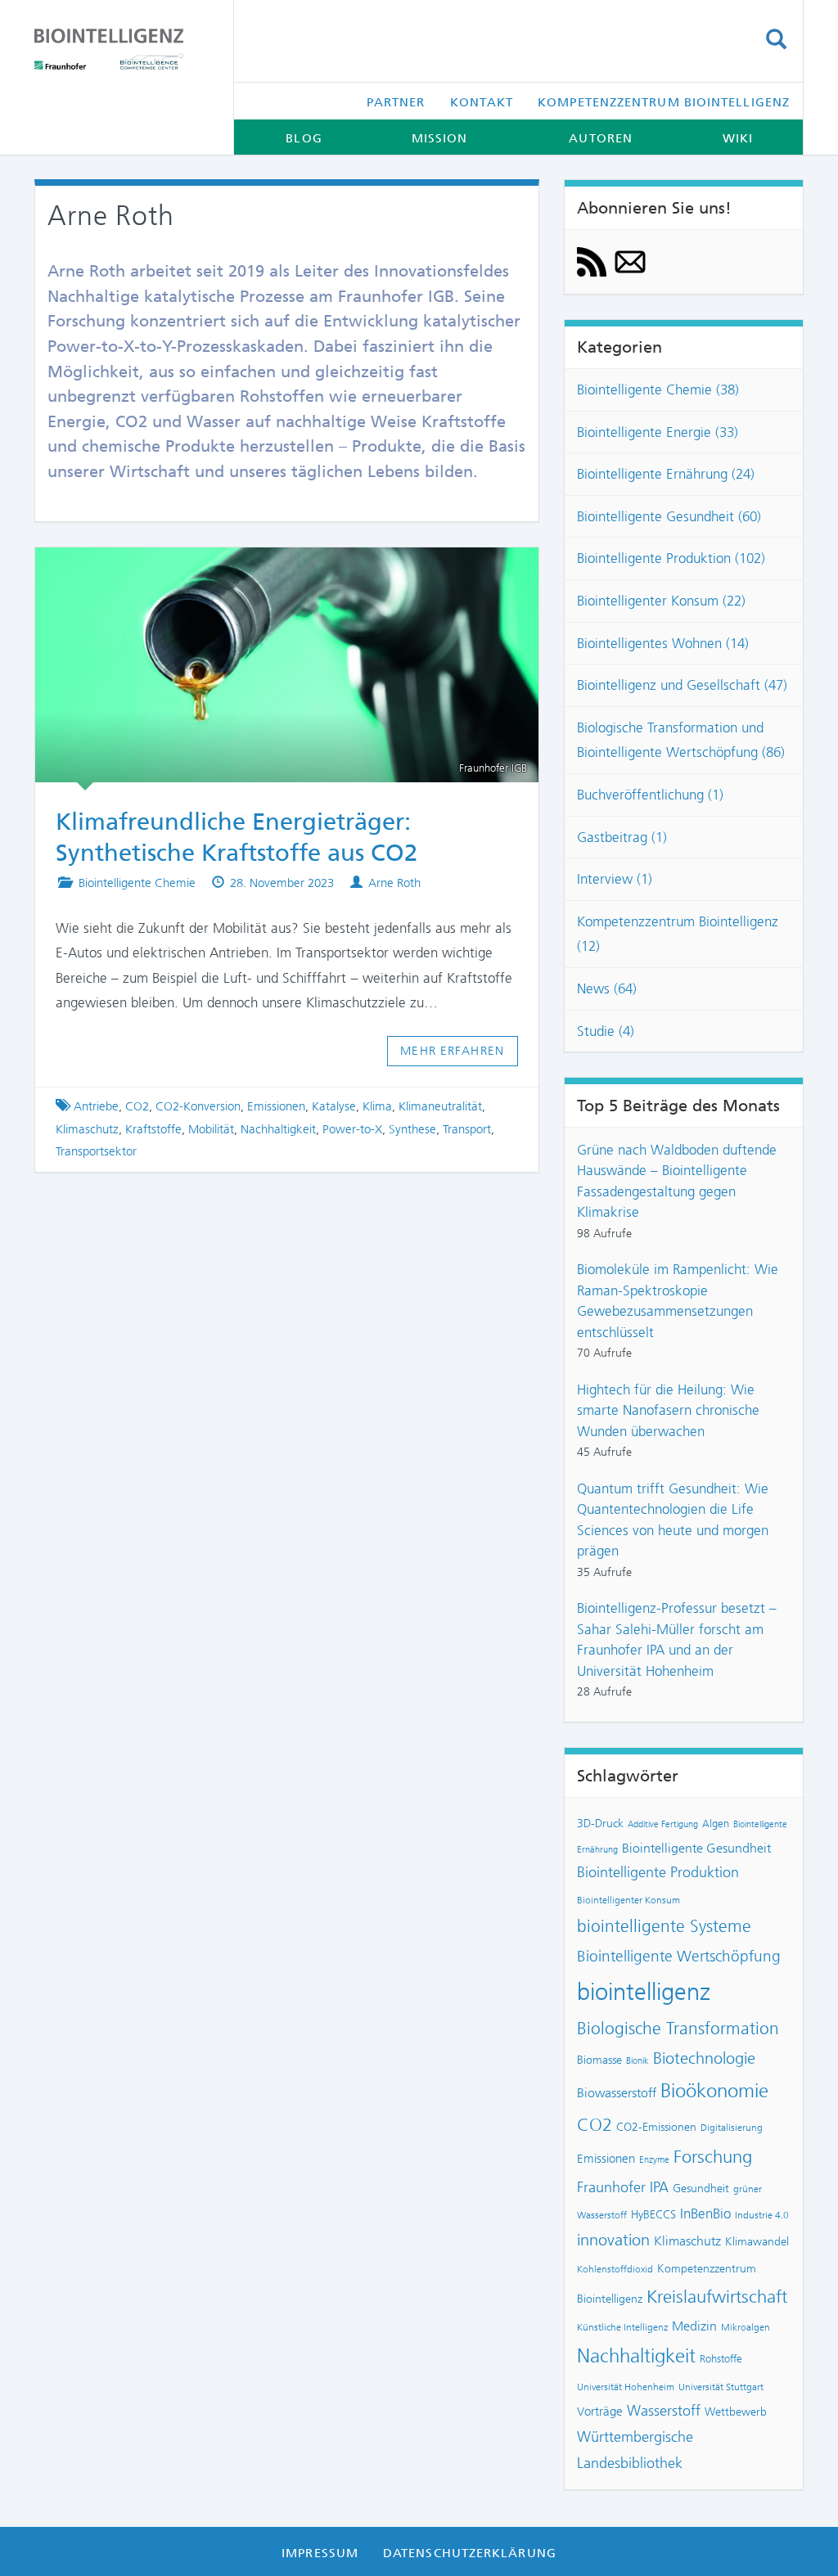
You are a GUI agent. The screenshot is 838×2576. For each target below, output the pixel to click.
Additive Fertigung (663, 1824)
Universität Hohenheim (626, 2387)
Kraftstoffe (153, 1129)
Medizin (694, 2326)
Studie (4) (606, 1031)
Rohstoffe (721, 2359)
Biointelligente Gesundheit (696, 1849)
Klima (377, 1106)
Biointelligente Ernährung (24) (666, 474)
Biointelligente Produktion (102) (671, 558)
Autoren (601, 138)
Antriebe (96, 1106)
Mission (440, 138)
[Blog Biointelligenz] (122, 49)
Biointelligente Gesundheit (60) (669, 516)
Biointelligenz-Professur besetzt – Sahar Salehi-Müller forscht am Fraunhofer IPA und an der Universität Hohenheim (677, 1639)
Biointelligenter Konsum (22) (661, 601)
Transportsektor (96, 1151)
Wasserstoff (664, 2411)
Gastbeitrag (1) (622, 837)
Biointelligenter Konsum (628, 1900)
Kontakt (482, 102)
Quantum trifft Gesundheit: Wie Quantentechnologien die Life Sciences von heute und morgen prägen (673, 1520)
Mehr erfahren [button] (452, 1051)
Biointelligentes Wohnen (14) (663, 643)
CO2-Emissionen (656, 2127)
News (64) (607, 989)
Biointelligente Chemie (137, 883)
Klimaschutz (87, 1129)
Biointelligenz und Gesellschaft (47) (682, 685)
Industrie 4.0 (762, 2215)
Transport (467, 1129)
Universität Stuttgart (721, 2387)
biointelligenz (644, 1992)
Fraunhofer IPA (623, 2187)
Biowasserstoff (617, 2093)
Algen (716, 1824)
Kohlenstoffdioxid (615, 2269)
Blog (304, 138)
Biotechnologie (704, 2058)
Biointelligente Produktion (658, 1872)
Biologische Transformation (678, 2029)
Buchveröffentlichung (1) (650, 795)
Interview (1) (615, 879)
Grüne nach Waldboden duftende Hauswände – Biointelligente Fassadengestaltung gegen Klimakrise (677, 1181)
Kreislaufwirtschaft (717, 2297)
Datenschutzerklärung (470, 2553)
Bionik (638, 2061)
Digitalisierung (732, 2128)
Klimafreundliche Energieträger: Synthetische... (272, 570)
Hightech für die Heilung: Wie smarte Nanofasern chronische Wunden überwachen (668, 1410)
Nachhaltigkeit (278, 1129)
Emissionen (276, 1106)
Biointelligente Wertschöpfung (679, 1956)
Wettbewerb (736, 2412)
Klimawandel (757, 2241)
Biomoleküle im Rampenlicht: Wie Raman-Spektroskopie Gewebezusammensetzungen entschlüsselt (678, 1301)
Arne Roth (394, 883)
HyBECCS (653, 2214)
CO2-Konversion (198, 1106)
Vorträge (600, 2412)
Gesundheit (701, 2188)
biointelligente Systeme (664, 1926)
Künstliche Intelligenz (622, 2327)
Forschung (713, 2157)
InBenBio (705, 2213)
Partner (396, 102)
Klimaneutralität (440, 1106)
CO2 (137, 1106)
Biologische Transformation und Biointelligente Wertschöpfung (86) (681, 740)
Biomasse (599, 2060)
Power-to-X (352, 1129)
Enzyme (654, 2160)
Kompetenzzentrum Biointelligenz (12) (678, 934)
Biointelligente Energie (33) (658, 432)
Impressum (320, 2553)
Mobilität (211, 1129)
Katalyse (334, 1106)
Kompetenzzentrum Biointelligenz (664, 102)
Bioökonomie (714, 2091)
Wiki (738, 138)
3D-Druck (600, 1823)
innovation (613, 2240)
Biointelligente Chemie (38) (658, 390)
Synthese (412, 1129)
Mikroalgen (746, 2327)
